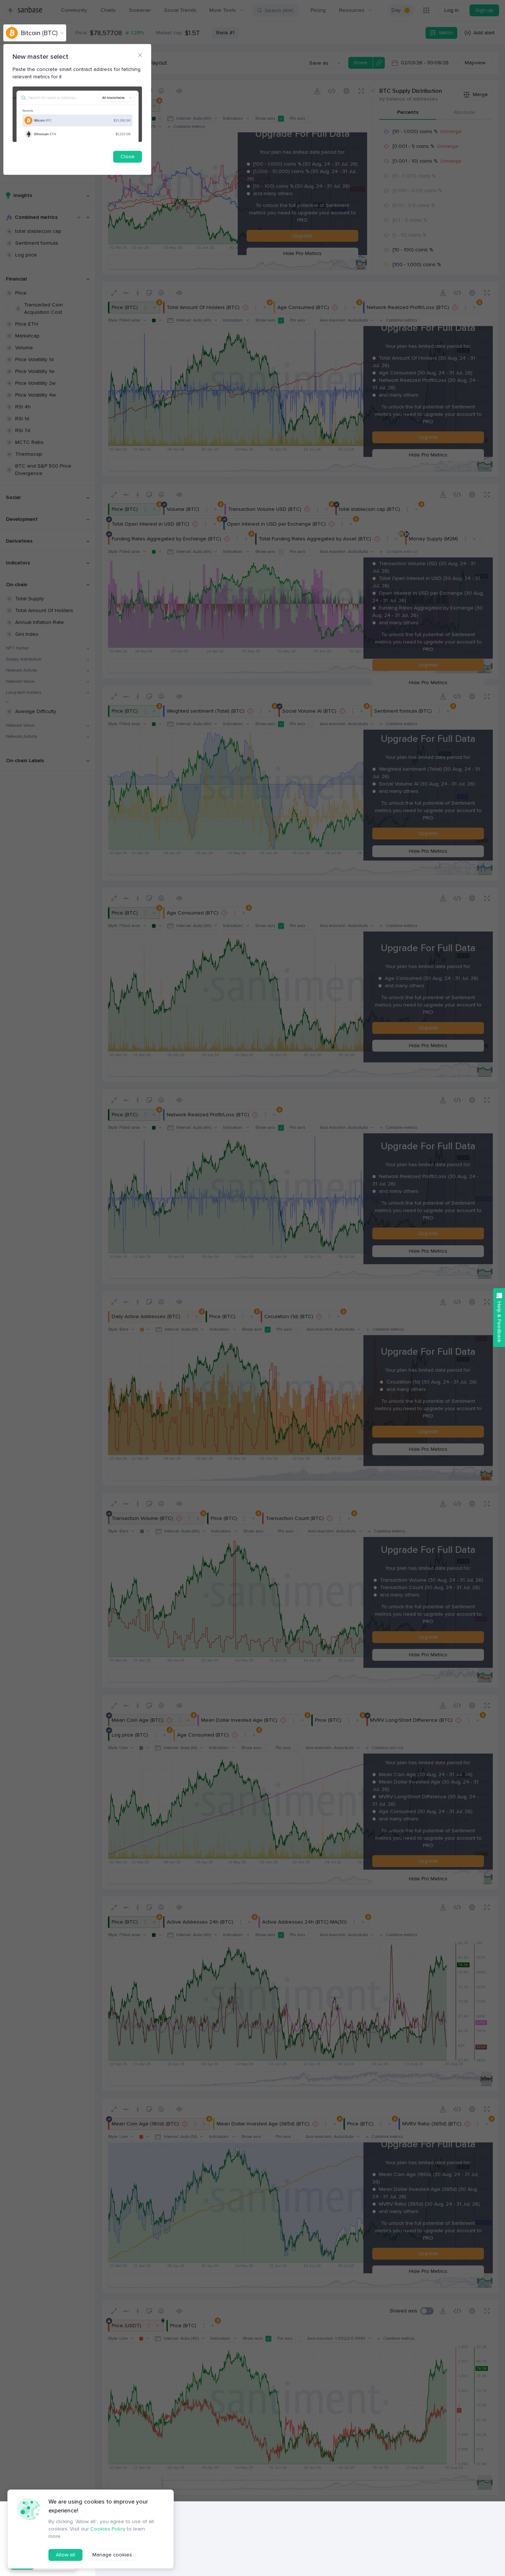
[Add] (79, 217)
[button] (427, 2311)
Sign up (484, 10)
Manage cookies (112, 2555)
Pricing (318, 10)
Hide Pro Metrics (302, 253)
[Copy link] (379, 63)
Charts (108, 10)
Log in (452, 10)
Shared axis (404, 2311)
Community (74, 10)
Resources (352, 10)
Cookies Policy (108, 2529)
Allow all (65, 2555)
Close (128, 157)
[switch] (401, 10)
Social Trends (180, 10)
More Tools (223, 10)
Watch (446, 33)
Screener (140, 10)
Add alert (484, 33)
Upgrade (302, 236)
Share (360, 63)
